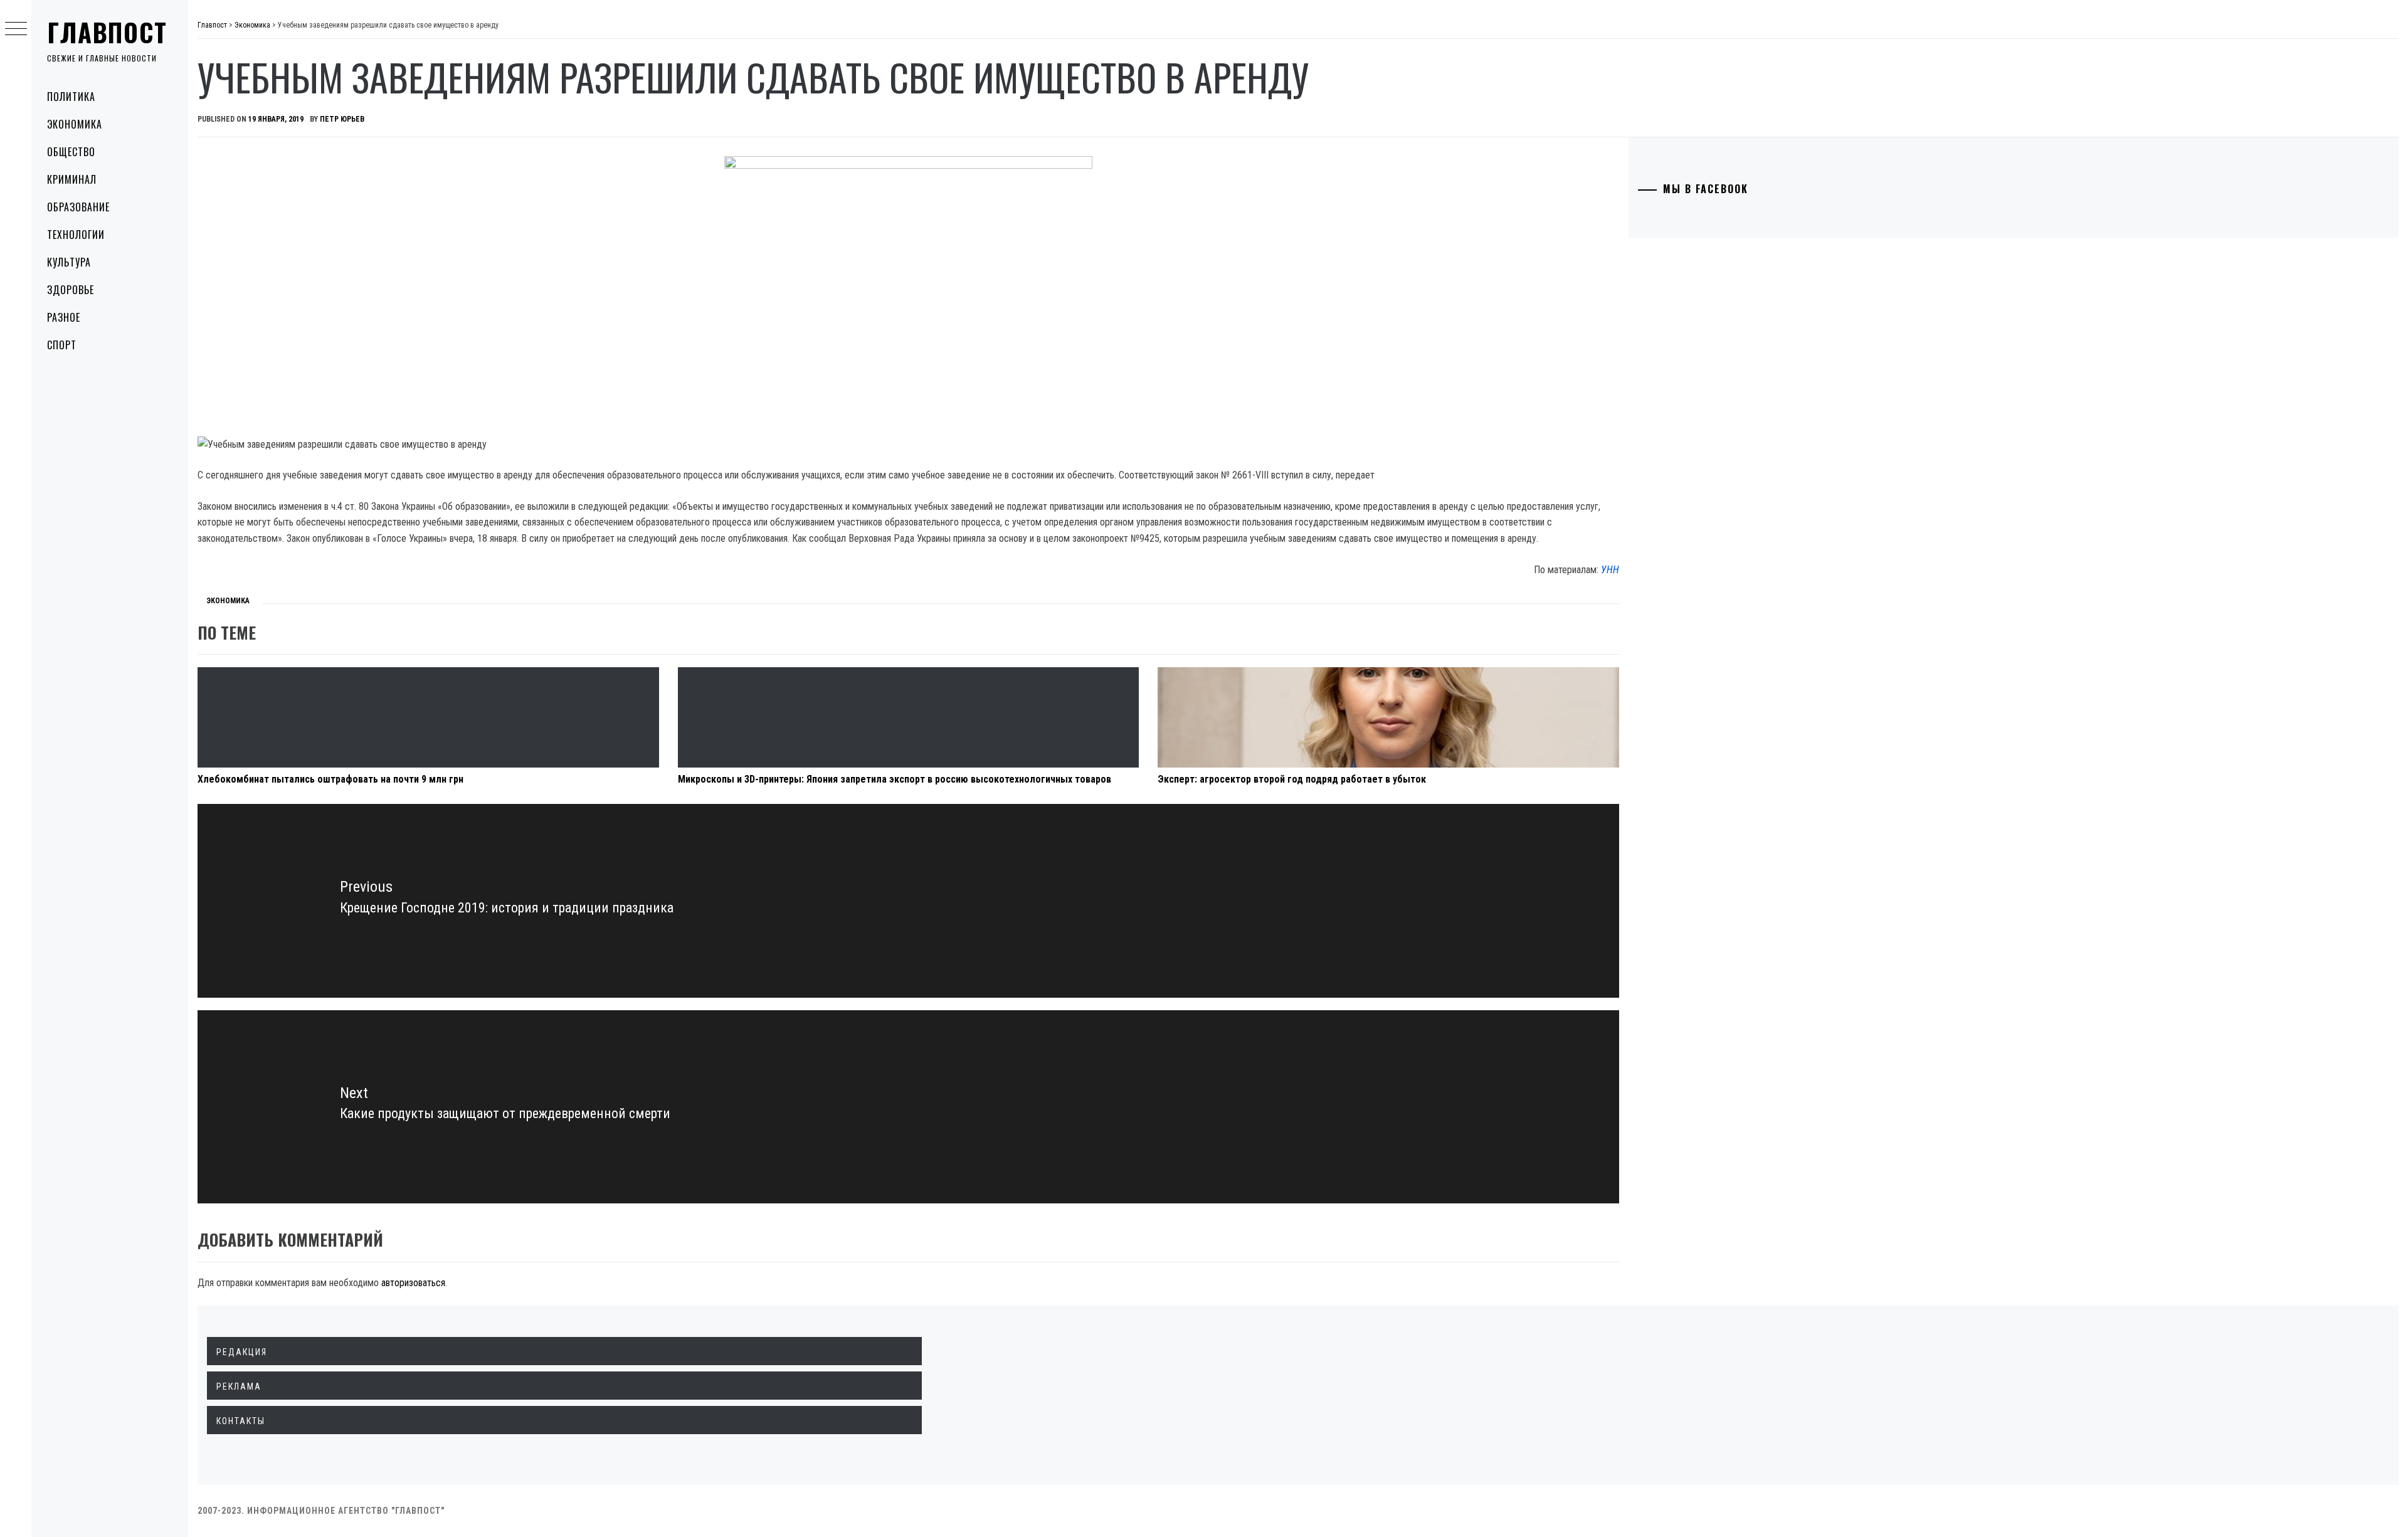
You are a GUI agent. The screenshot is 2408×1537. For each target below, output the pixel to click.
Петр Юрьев (342, 119)
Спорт (62, 345)
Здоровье (71, 290)
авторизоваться (413, 1283)
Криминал (72, 179)
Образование (78, 207)
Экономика (75, 124)
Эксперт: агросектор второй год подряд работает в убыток (1292, 779)
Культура (69, 262)
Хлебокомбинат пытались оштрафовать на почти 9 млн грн (330, 779)
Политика (71, 97)
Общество (71, 152)
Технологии (76, 235)
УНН (1610, 570)
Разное (64, 317)
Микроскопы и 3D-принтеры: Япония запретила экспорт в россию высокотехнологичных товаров (895, 779)
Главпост (107, 32)
